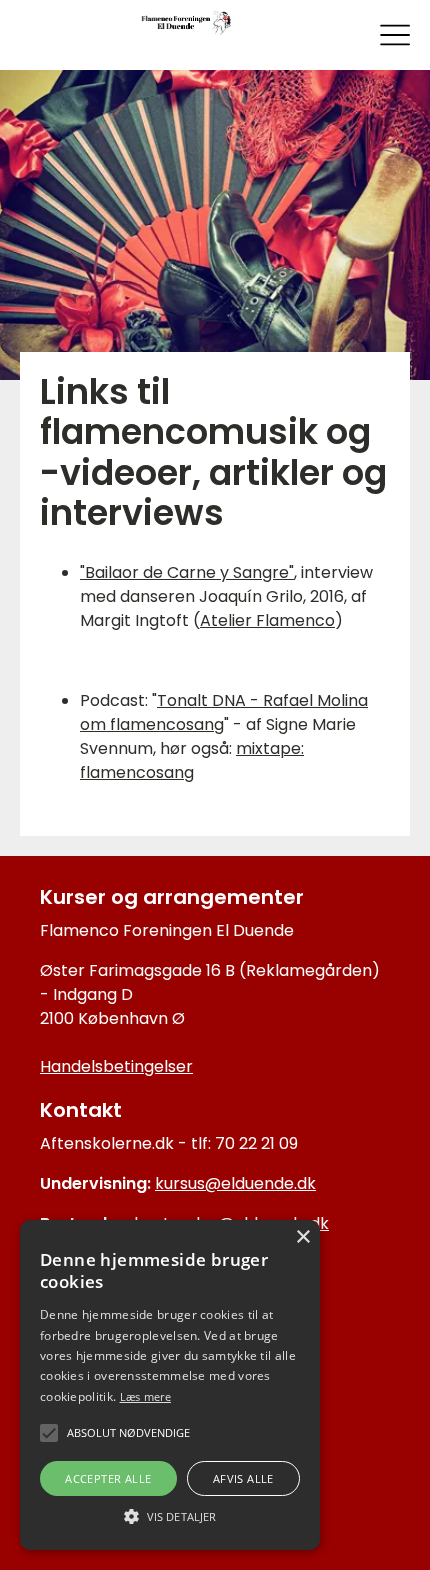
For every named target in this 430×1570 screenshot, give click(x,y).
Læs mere (145, 1396)
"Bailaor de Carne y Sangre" (187, 572)
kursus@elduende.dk (235, 1183)
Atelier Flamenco (267, 620)
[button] (170, 1515)
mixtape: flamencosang (192, 760)
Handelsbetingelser (116, 1066)
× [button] (302, 1237)
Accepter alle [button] (108, 1478)
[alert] (170, 1385)
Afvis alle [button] (243, 1478)
